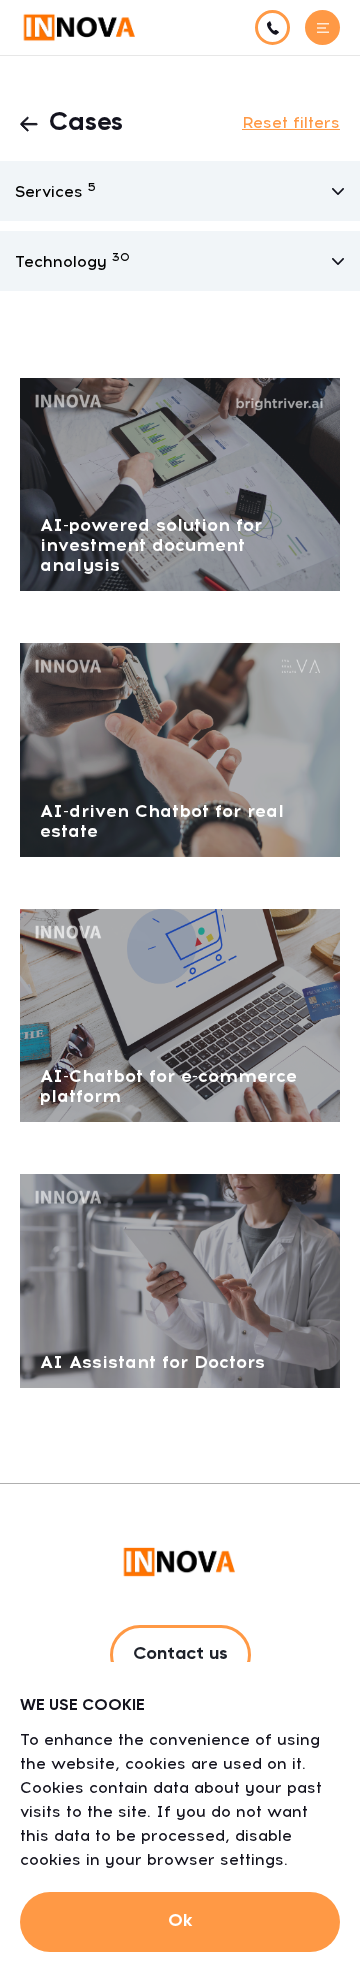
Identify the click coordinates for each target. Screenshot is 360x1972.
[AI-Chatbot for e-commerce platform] (180, 1013)
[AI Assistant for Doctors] (180, 1279)
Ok (180, 1921)
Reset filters (291, 122)
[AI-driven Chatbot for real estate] (180, 748)
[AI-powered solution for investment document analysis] (180, 483)
